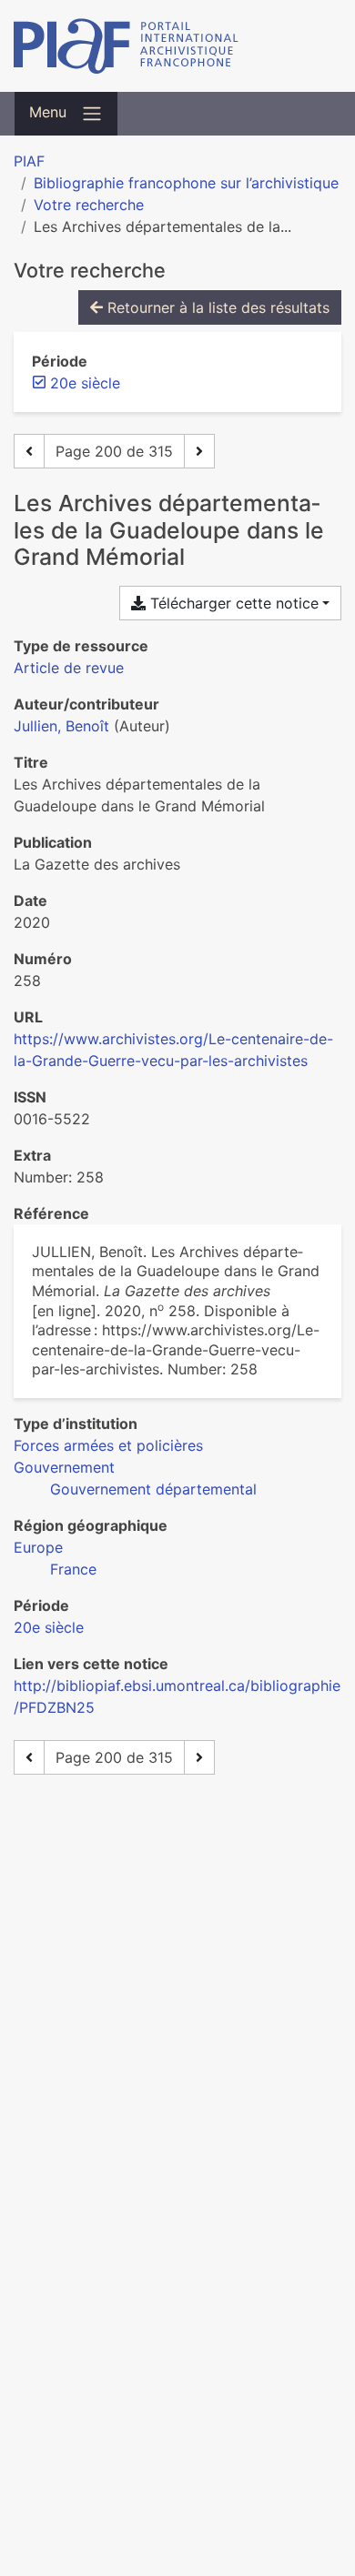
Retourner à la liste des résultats (216, 307)
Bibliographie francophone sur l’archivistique (186, 183)
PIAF (29, 161)
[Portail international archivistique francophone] (177, 46)
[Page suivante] (199, 451)
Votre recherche (89, 205)
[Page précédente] (29, 451)
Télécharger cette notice (232, 603)
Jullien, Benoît (61, 726)
